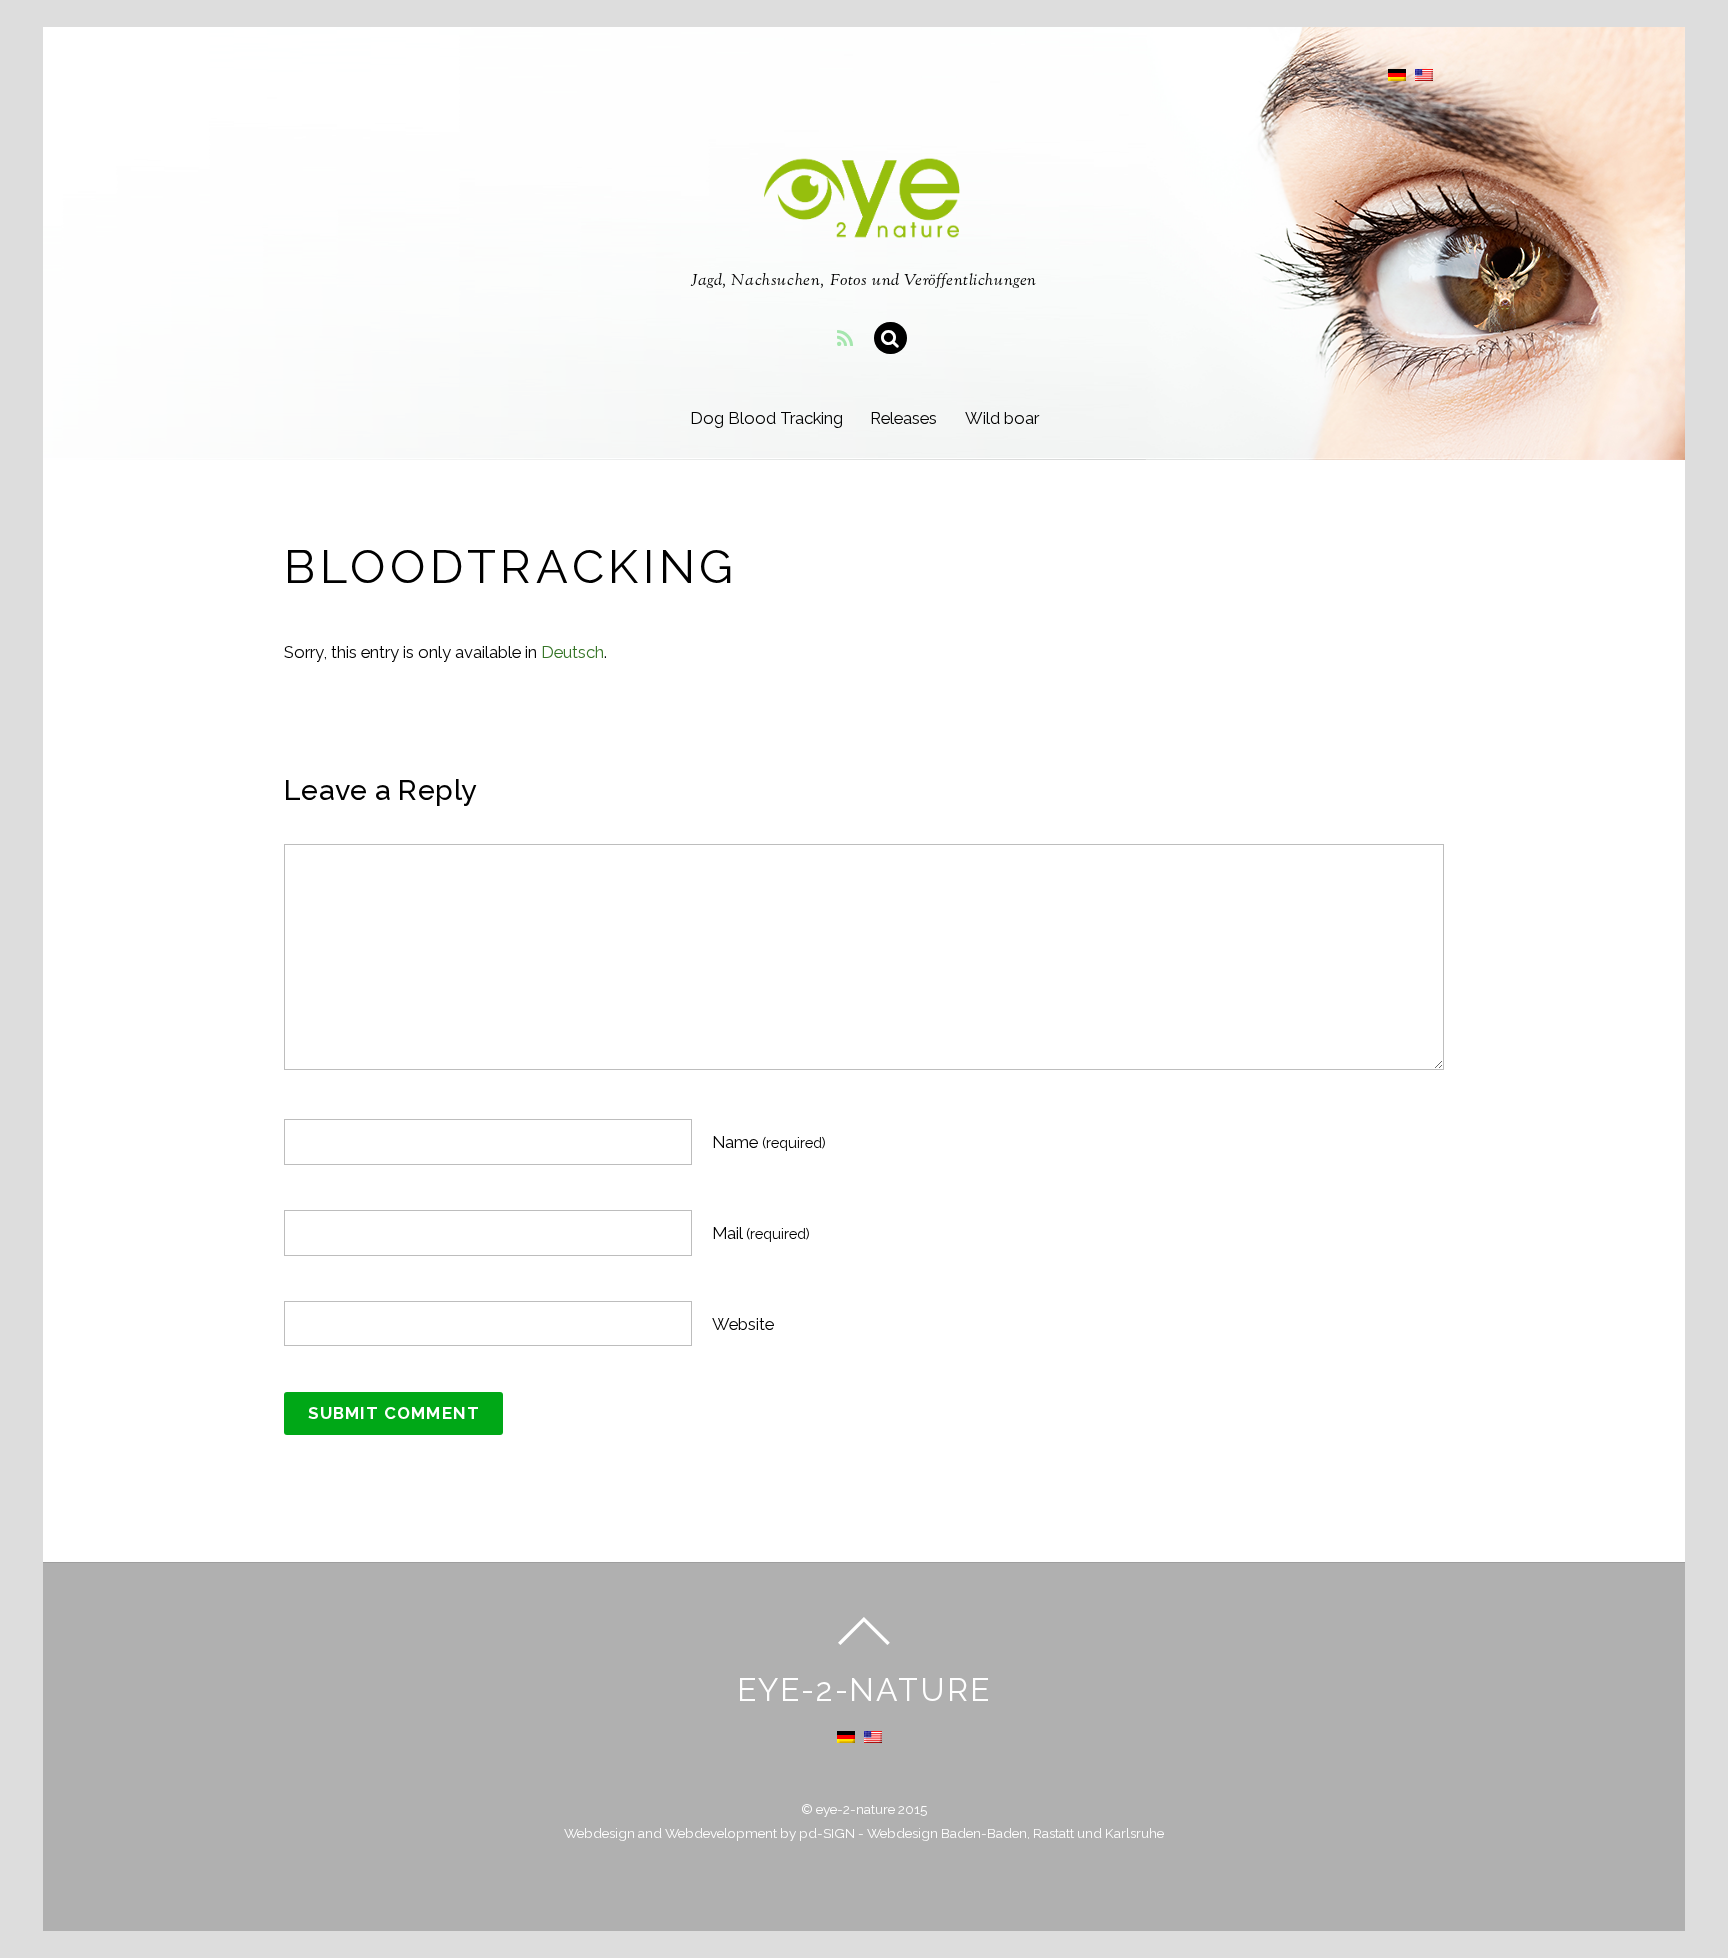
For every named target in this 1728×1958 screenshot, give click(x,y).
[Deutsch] (1397, 75)
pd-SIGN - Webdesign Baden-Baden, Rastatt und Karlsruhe (981, 1833)
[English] (1424, 75)
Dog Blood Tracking (766, 418)
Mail (761, 1233)
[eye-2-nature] (864, 226)
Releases (903, 418)
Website (743, 1324)
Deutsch (572, 652)
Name (769, 1142)
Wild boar (1002, 418)
